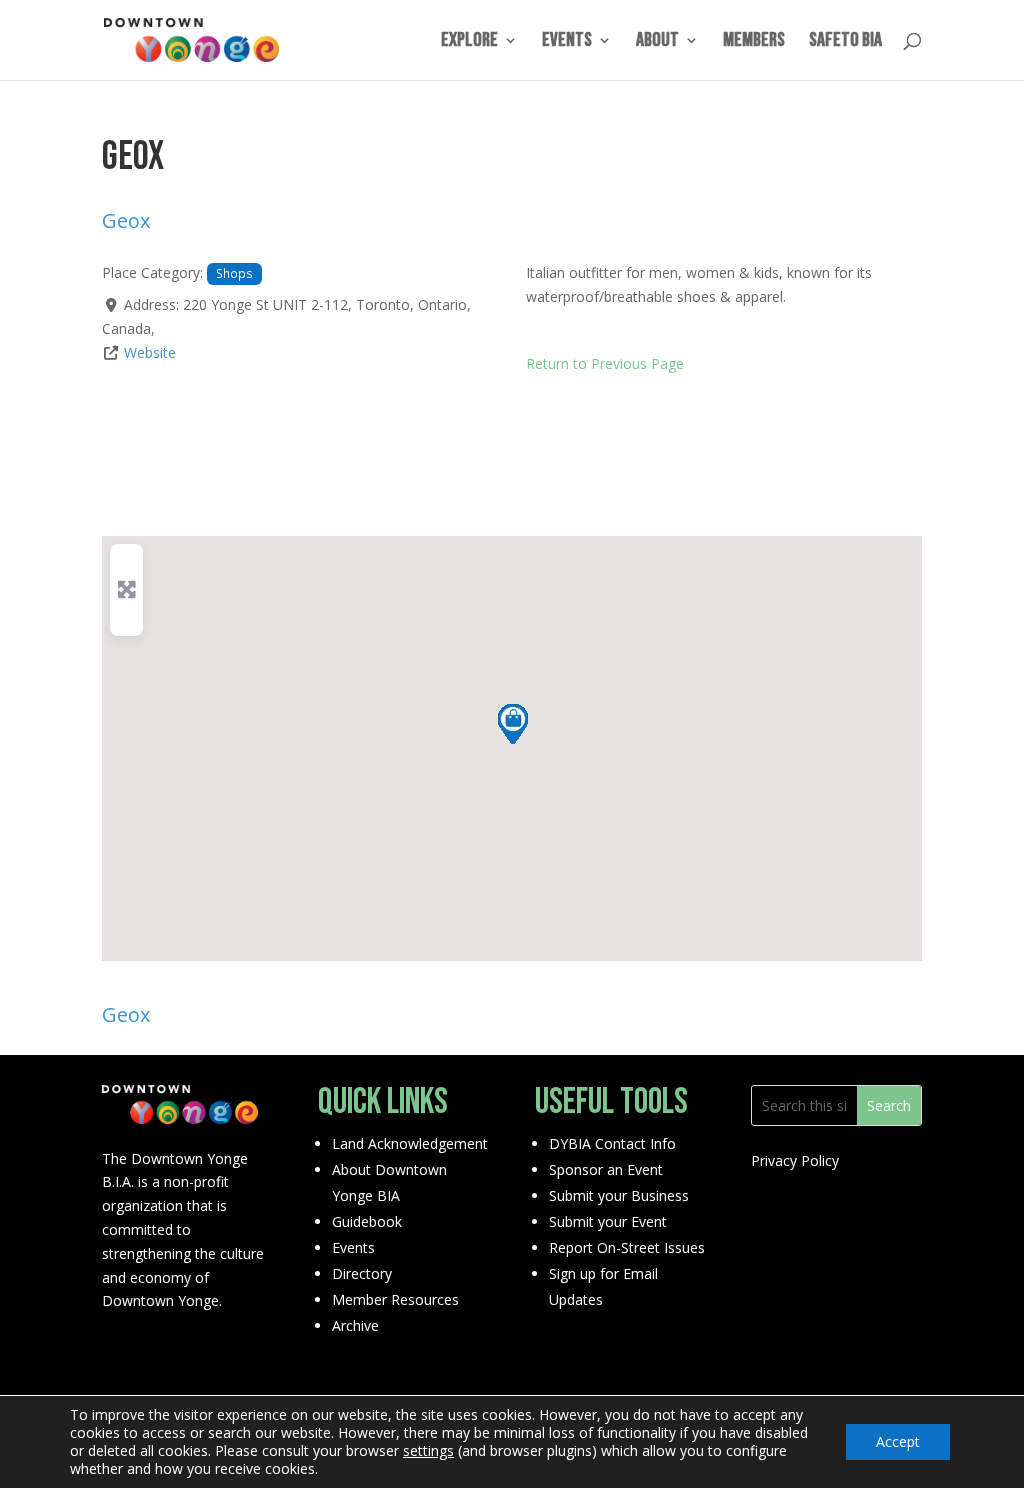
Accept (898, 1441)
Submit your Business (619, 1195)
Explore (469, 42)
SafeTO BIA (845, 42)
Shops (234, 273)
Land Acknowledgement (410, 1143)
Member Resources (395, 1299)
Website (150, 352)
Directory (362, 1273)
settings (428, 1451)
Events (567, 42)
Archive (355, 1325)
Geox (126, 220)
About (657, 42)
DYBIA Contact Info (612, 1143)
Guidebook (367, 1221)
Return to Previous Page (605, 363)
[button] (512, 723)
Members (754, 42)
